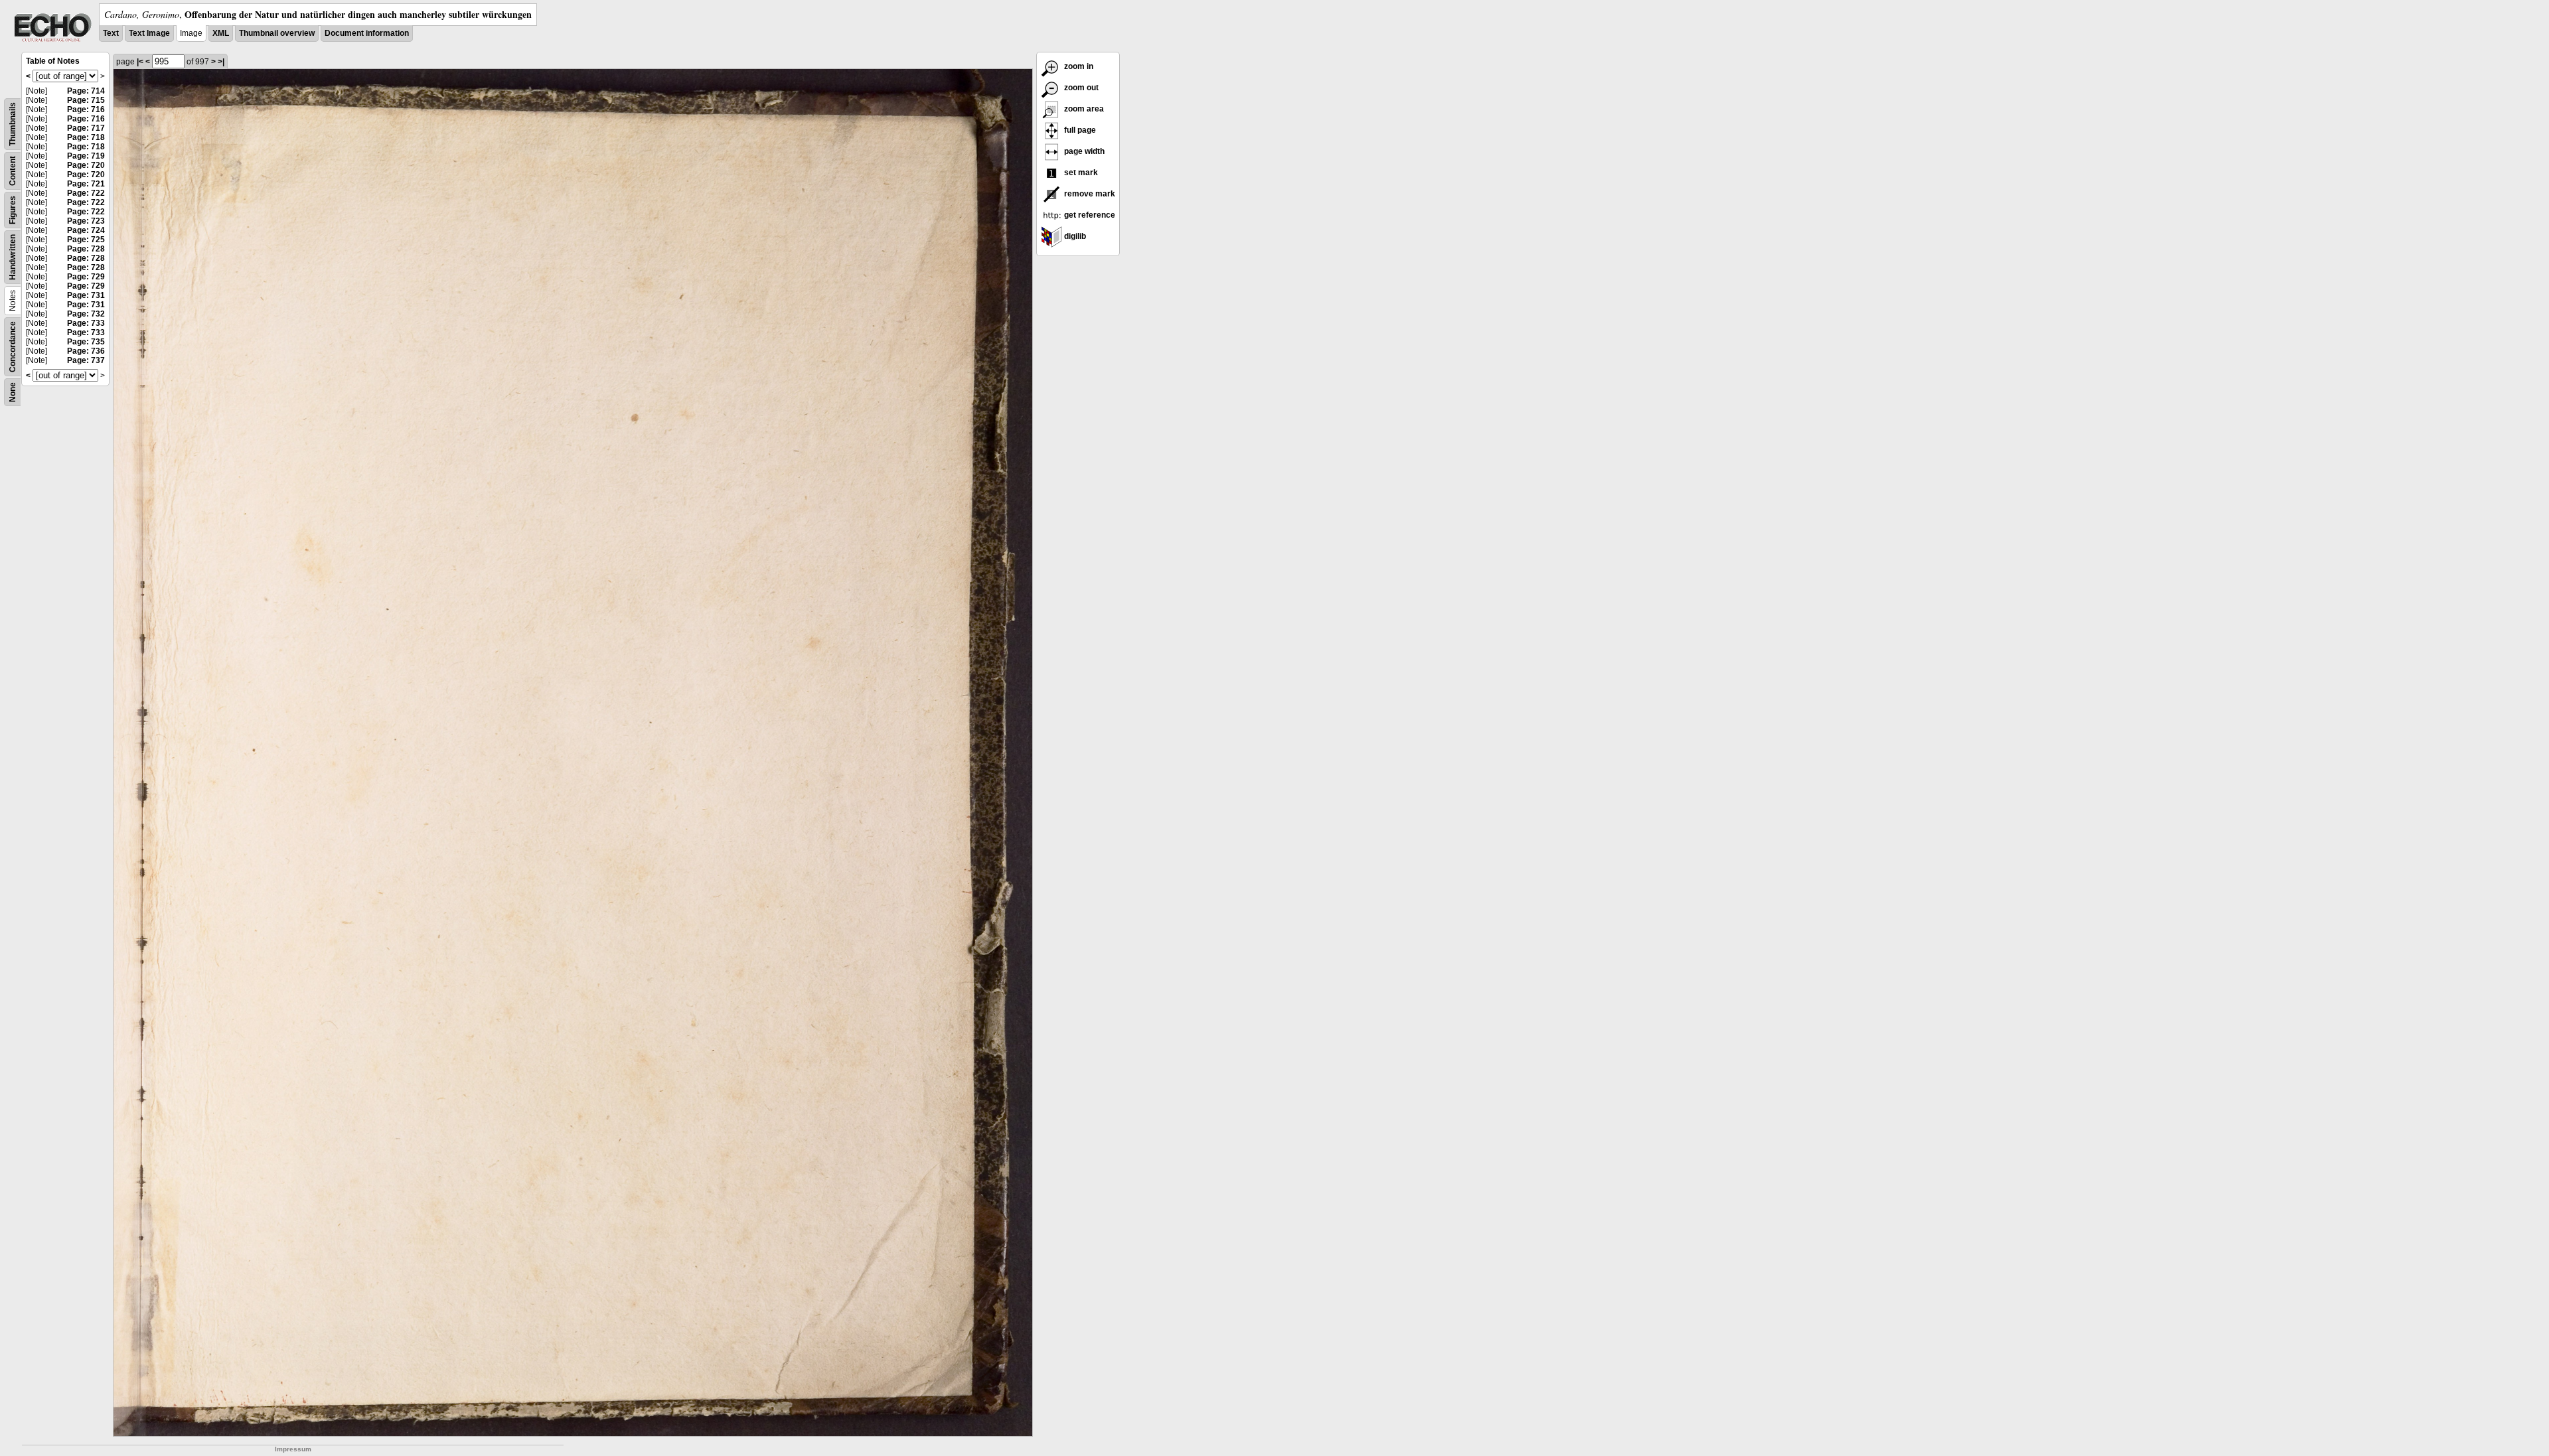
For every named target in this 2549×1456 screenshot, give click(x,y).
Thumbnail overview (277, 33)
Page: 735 (86, 342)
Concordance (13, 347)
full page (1079, 130)
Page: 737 (86, 360)
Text (111, 33)
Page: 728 (86, 249)
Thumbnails (13, 124)
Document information (367, 33)
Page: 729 (86, 277)
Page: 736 (86, 351)
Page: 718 (86, 137)
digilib (1074, 236)
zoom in (1078, 66)
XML (221, 33)
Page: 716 (86, 109)
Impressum (293, 1449)
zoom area (1083, 109)
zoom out (1080, 88)
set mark (1080, 173)
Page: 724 (86, 230)
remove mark (1089, 194)
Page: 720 (86, 165)
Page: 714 (86, 91)
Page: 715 (86, 100)
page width (1083, 151)
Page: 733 (86, 323)
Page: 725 (86, 240)
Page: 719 (86, 156)
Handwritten (13, 257)
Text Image (149, 33)
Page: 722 (86, 193)
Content (13, 171)
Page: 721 (86, 184)
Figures (13, 210)
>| (221, 62)
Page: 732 (86, 314)
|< (140, 62)
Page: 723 (86, 221)
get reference (1089, 215)
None (13, 392)
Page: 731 (86, 295)
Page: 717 (86, 128)
